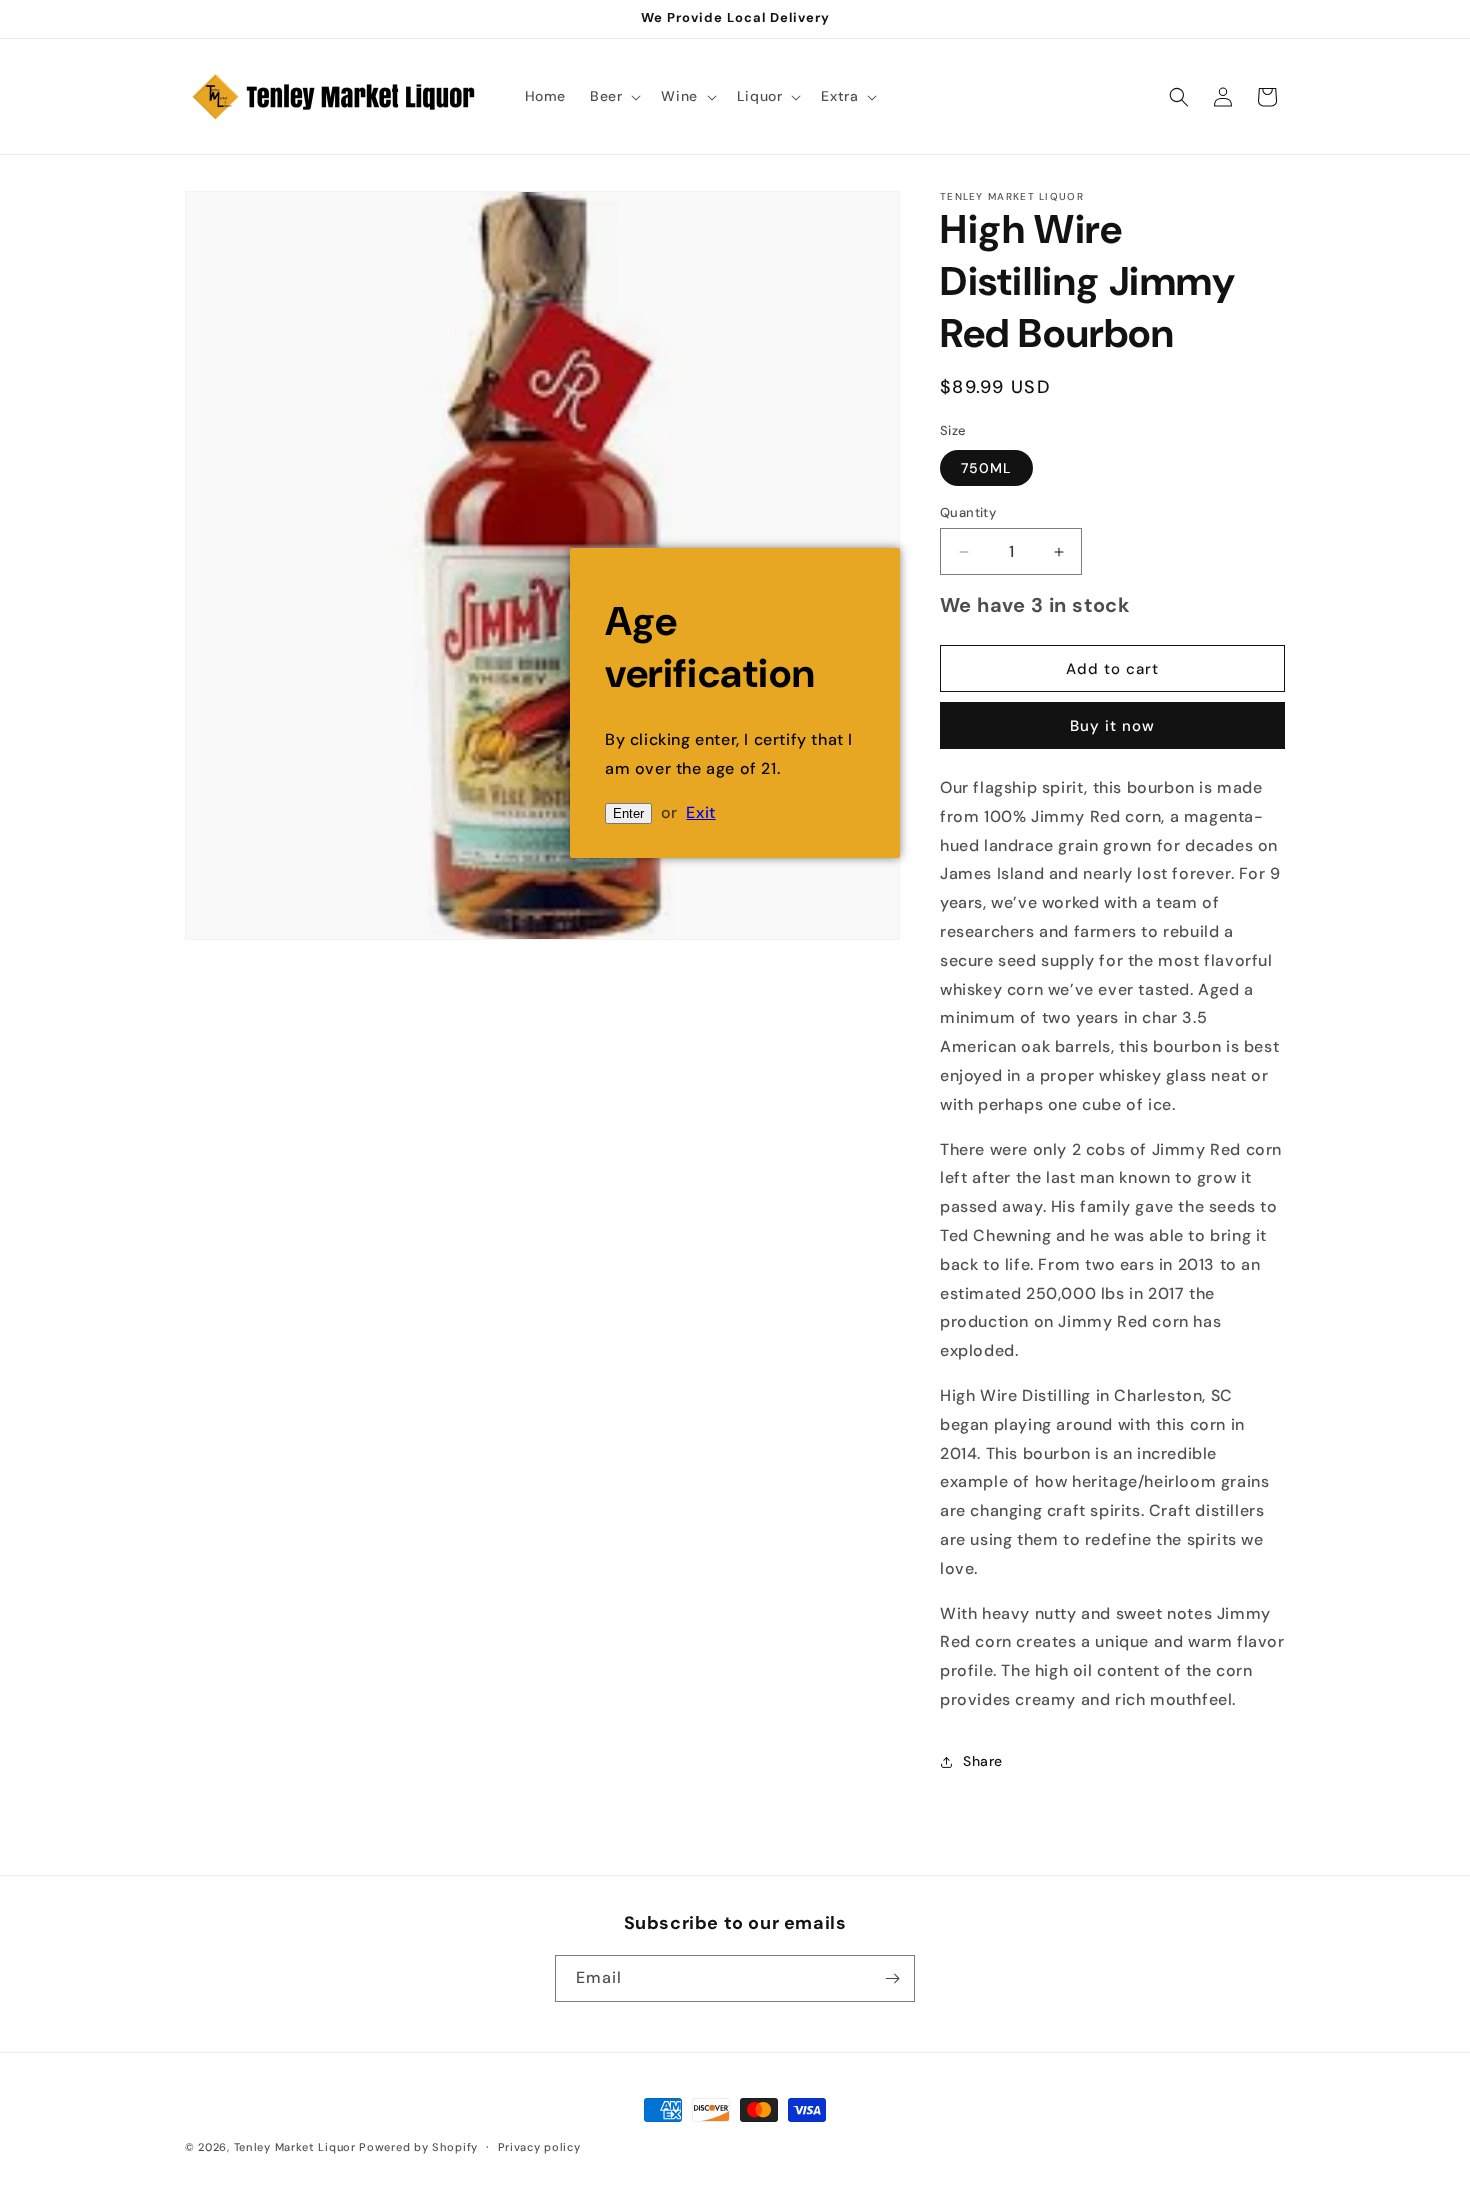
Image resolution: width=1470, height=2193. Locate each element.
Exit (700, 812)
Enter (628, 813)
